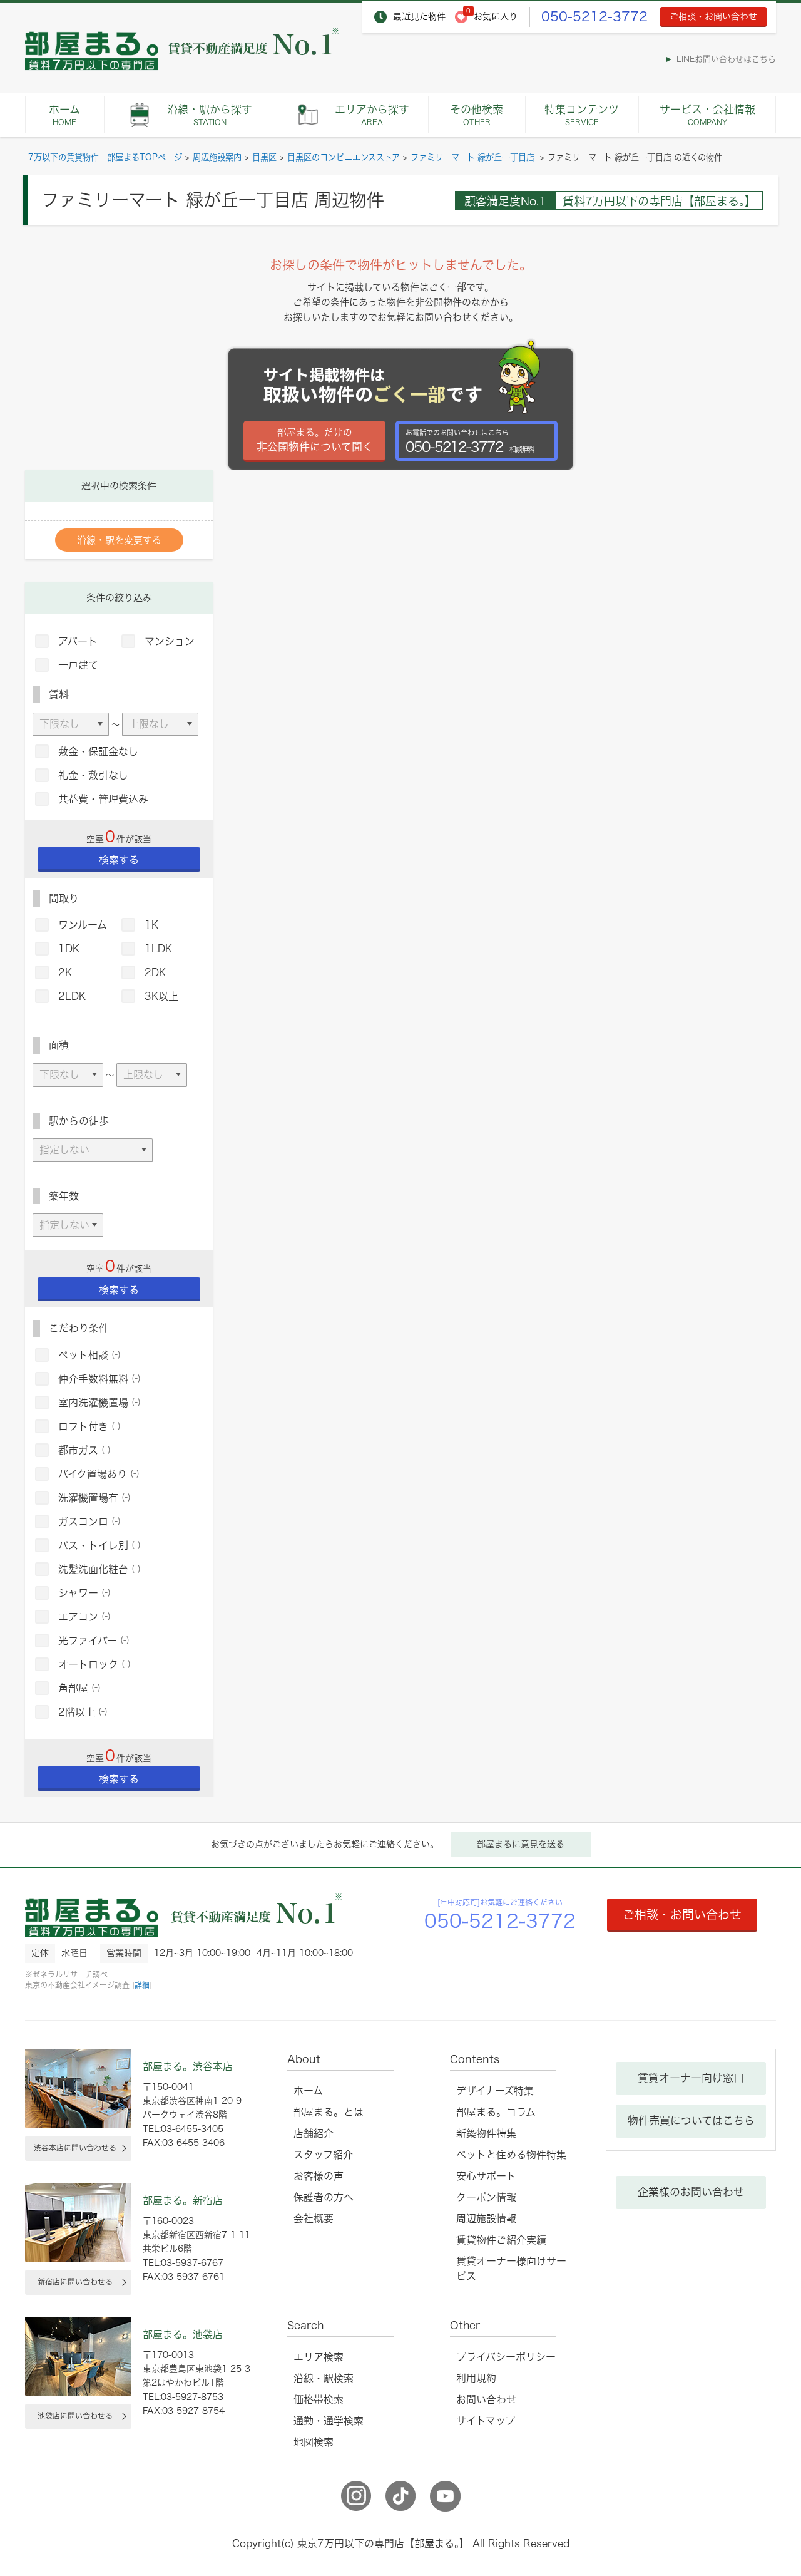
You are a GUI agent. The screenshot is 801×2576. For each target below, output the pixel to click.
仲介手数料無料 (99, 1379)
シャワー (84, 1593)
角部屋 (79, 1688)
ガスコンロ (89, 1522)
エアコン (84, 1617)
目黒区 (264, 157)
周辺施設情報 (486, 2218)
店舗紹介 (314, 2133)
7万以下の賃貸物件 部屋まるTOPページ (105, 157)
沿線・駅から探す (210, 115)
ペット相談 (89, 1355)
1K (151, 925)
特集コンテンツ (582, 115)
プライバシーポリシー (506, 2357)
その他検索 (477, 115)
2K (65, 972)
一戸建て (78, 665)
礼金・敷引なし (93, 775)
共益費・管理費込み (103, 799)
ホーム (64, 115)
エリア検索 (319, 2357)
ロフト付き (89, 1426)
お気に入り (496, 16)
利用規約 (476, 2378)
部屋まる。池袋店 (183, 2334)
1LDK (158, 949)
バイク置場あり (99, 1474)
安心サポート (486, 2176)
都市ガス (84, 1450)
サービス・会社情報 (707, 115)
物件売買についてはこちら (691, 2120)
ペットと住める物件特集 (511, 2155)
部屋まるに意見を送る (521, 1844)
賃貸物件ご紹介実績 (501, 2240)
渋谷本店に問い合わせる (75, 2148)
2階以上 (83, 1712)
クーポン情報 (486, 2197)
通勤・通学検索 (329, 2421)
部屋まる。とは (329, 2112)
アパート (78, 641)
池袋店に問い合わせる (75, 2416)
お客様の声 (319, 2176)
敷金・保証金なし (98, 751)
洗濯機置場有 (94, 1498)
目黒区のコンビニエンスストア (344, 157)
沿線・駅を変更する (119, 540)
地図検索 (314, 2442)
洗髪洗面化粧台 (99, 1569)
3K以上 (161, 996)
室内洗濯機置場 (99, 1403)
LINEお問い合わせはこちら (726, 59)
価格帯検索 (319, 2399)
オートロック (94, 1664)
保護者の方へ (324, 2197)
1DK (69, 949)
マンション (170, 641)
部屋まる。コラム (496, 2112)
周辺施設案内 (217, 157)
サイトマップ (486, 2421)
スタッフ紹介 (323, 2155)
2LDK (72, 996)
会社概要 (314, 2218)
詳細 (142, 1985)
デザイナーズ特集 (495, 2091)
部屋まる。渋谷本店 (188, 2066)
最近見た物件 (419, 16)
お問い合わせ (486, 2399)
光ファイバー (94, 1641)
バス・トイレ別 (99, 1545)
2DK (155, 972)
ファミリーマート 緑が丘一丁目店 (474, 157)
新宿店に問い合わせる (75, 2282)
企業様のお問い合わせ (691, 2192)
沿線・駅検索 (324, 2378)
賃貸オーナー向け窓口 (691, 2078)
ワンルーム (83, 925)
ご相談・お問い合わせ (713, 16)
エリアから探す (372, 115)
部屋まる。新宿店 (183, 2200)
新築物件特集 (486, 2133)
